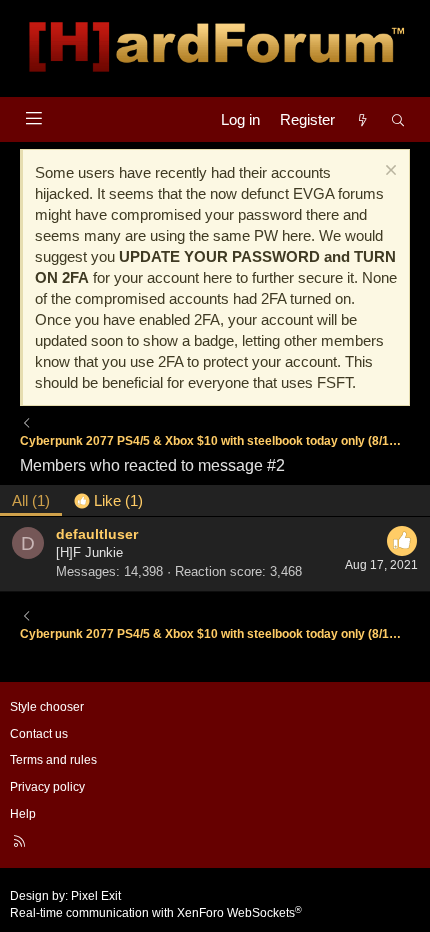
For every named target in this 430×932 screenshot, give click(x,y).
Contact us (39, 734)
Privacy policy (47, 787)
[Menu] (33, 118)
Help (23, 814)
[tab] (108, 500)
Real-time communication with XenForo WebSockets (156, 913)
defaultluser (97, 534)
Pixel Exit (96, 896)
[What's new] (362, 119)
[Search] (398, 119)
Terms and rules (53, 760)
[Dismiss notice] (388, 172)
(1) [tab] (31, 500)
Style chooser (47, 707)
